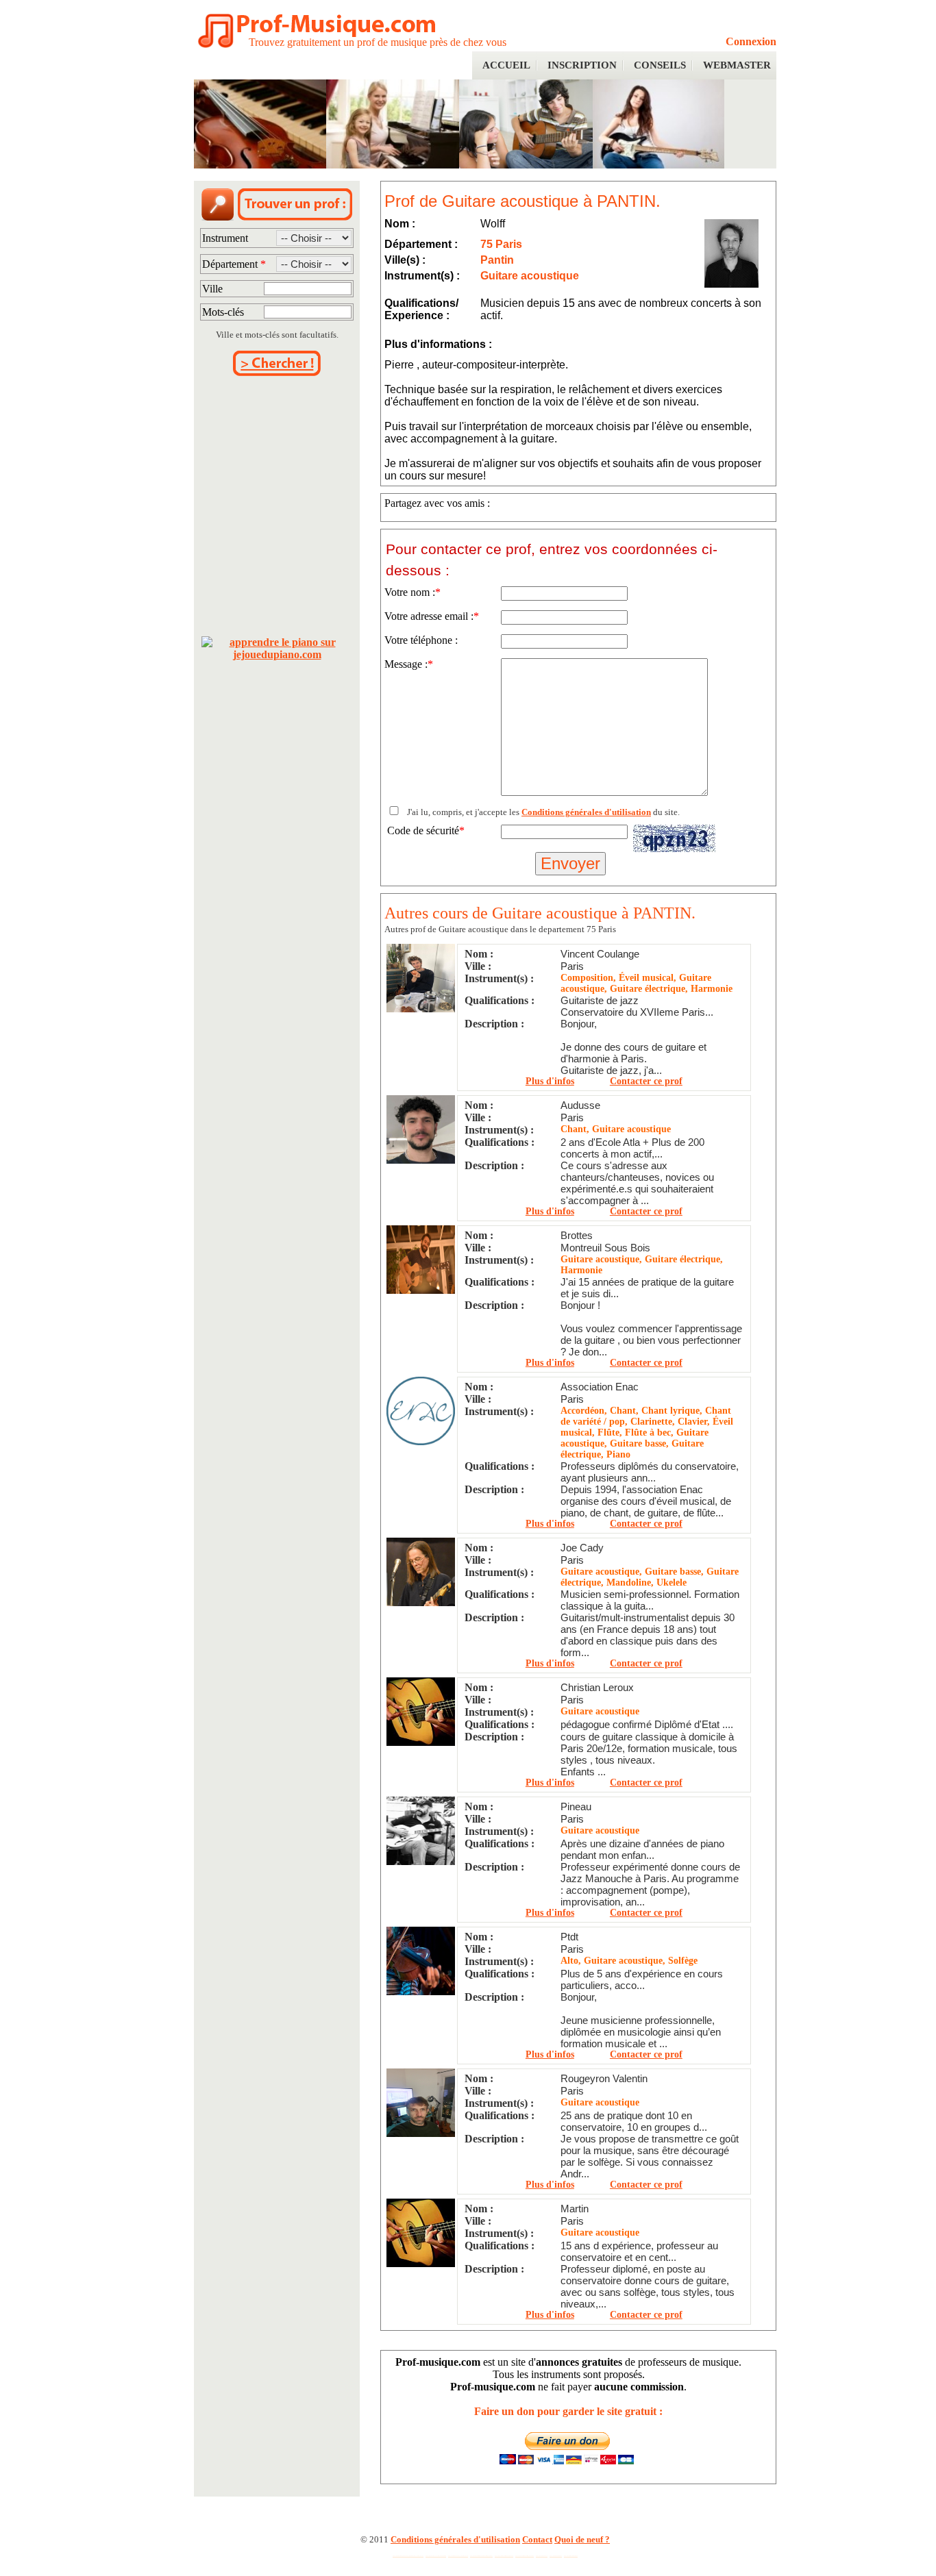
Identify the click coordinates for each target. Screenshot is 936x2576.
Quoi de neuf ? (582, 2539)
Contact (537, 2539)
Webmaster (737, 65)
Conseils (660, 65)
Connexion (751, 41)
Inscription (582, 65)
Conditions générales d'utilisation (586, 812)
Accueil (506, 65)
